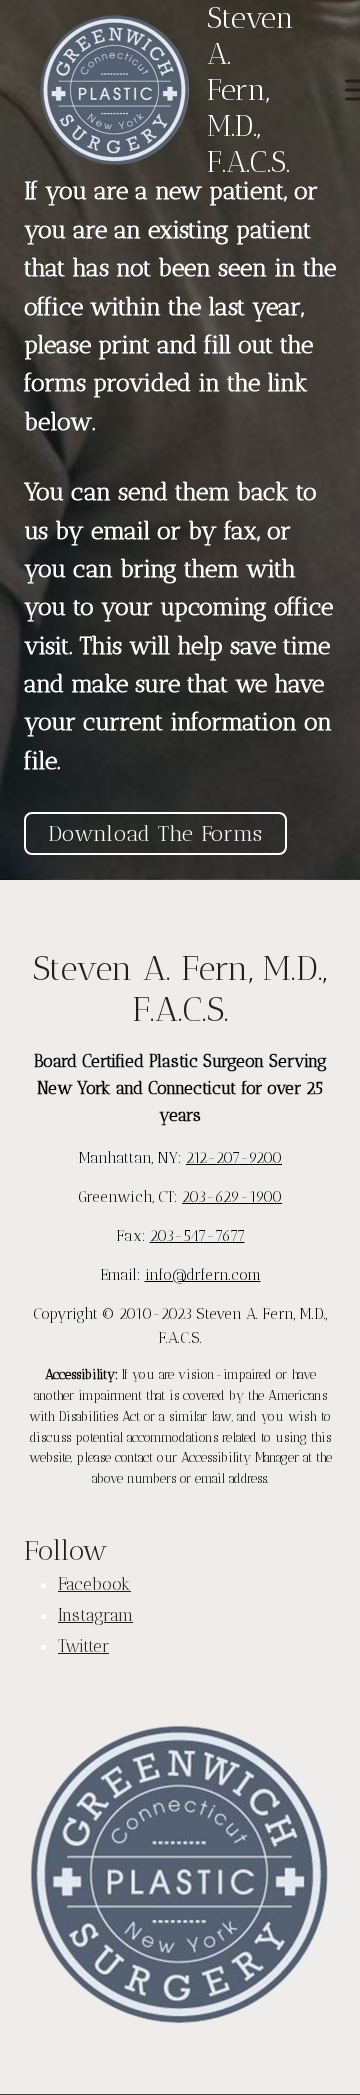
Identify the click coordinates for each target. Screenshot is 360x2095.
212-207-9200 (234, 1158)
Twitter (83, 1646)
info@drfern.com (203, 1275)
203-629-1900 (232, 1197)
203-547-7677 (197, 1236)
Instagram (95, 1615)
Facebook (94, 1584)
